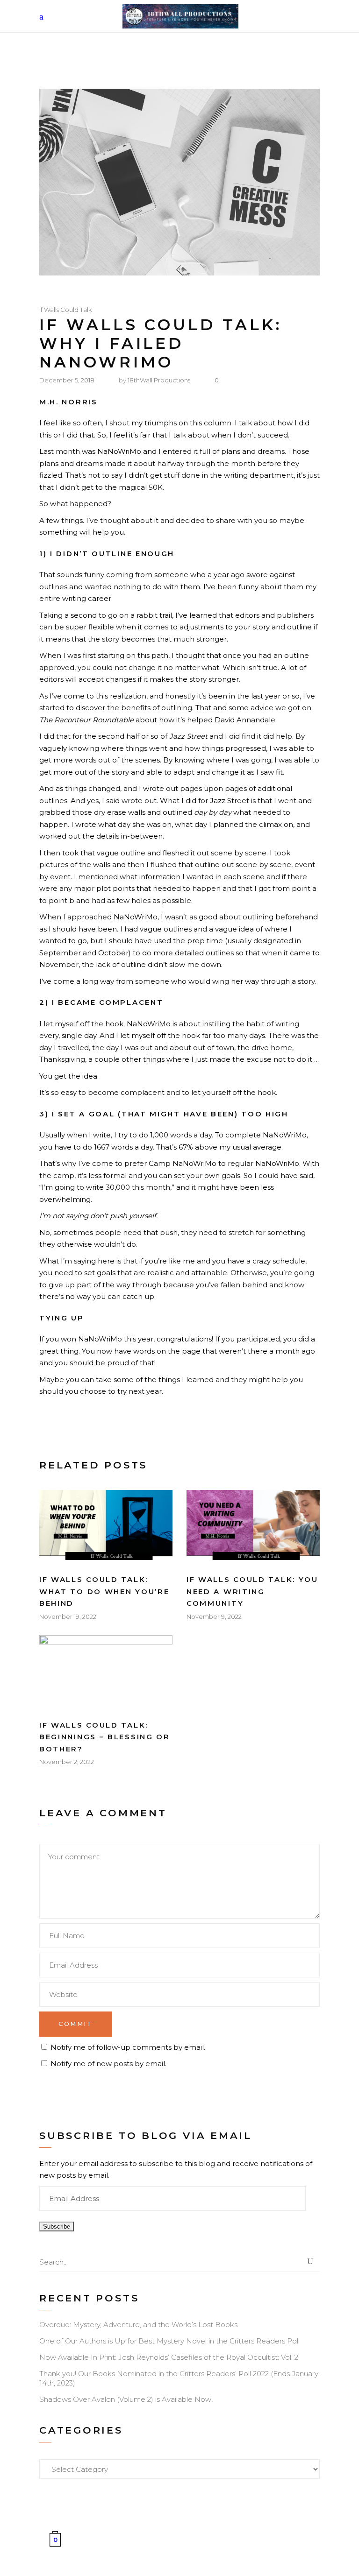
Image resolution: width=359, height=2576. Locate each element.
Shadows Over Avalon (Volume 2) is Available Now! (126, 2399)
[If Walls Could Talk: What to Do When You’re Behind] (106, 1527)
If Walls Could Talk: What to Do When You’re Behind (104, 1591)
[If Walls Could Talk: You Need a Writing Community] (253, 1527)
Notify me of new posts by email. (108, 2064)
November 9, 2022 (214, 1616)
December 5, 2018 (67, 380)
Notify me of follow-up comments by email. (128, 2047)
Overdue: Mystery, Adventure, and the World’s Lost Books (138, 2325)
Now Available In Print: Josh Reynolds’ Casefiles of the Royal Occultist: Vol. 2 (169, 2357)
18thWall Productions (159, 380)
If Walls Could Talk (65, 310)
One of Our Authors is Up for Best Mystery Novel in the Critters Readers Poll (169, 2341)
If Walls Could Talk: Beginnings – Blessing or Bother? (105, 1737)
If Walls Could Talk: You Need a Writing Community (252, 1591)
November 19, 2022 (68, 1616)
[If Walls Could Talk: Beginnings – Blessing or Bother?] (106, 1673)
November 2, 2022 (67, 1762)
